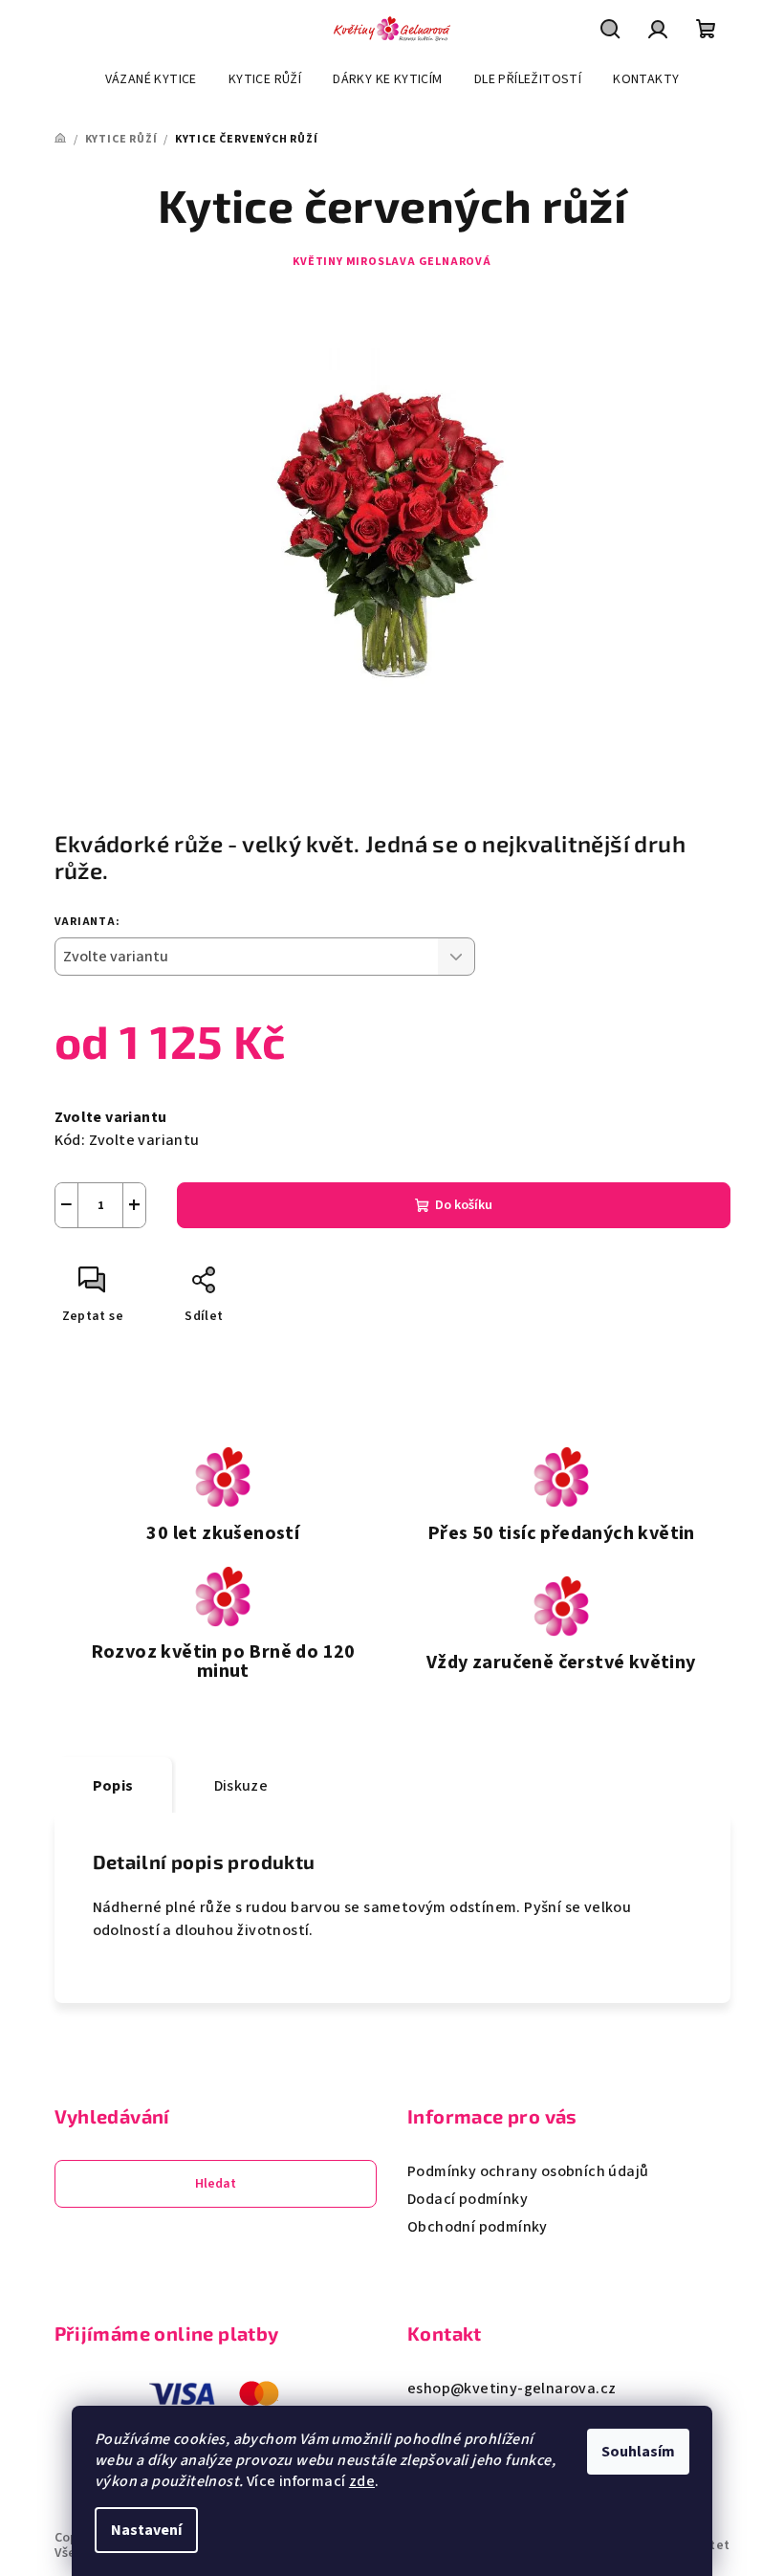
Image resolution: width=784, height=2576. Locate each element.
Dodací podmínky (468, 2199)
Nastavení (146, 2530)
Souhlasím (638, 2452)
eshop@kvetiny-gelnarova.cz (512, 2389)
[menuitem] (151, 79)
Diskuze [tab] (241, 1786)
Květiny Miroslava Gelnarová (392, 262)
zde (362, 2481)
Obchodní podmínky (478, 2227)
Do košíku (464, 1205)
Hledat (216, 2184)
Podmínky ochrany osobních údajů (528, 2171)
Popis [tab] (113, 1786)
